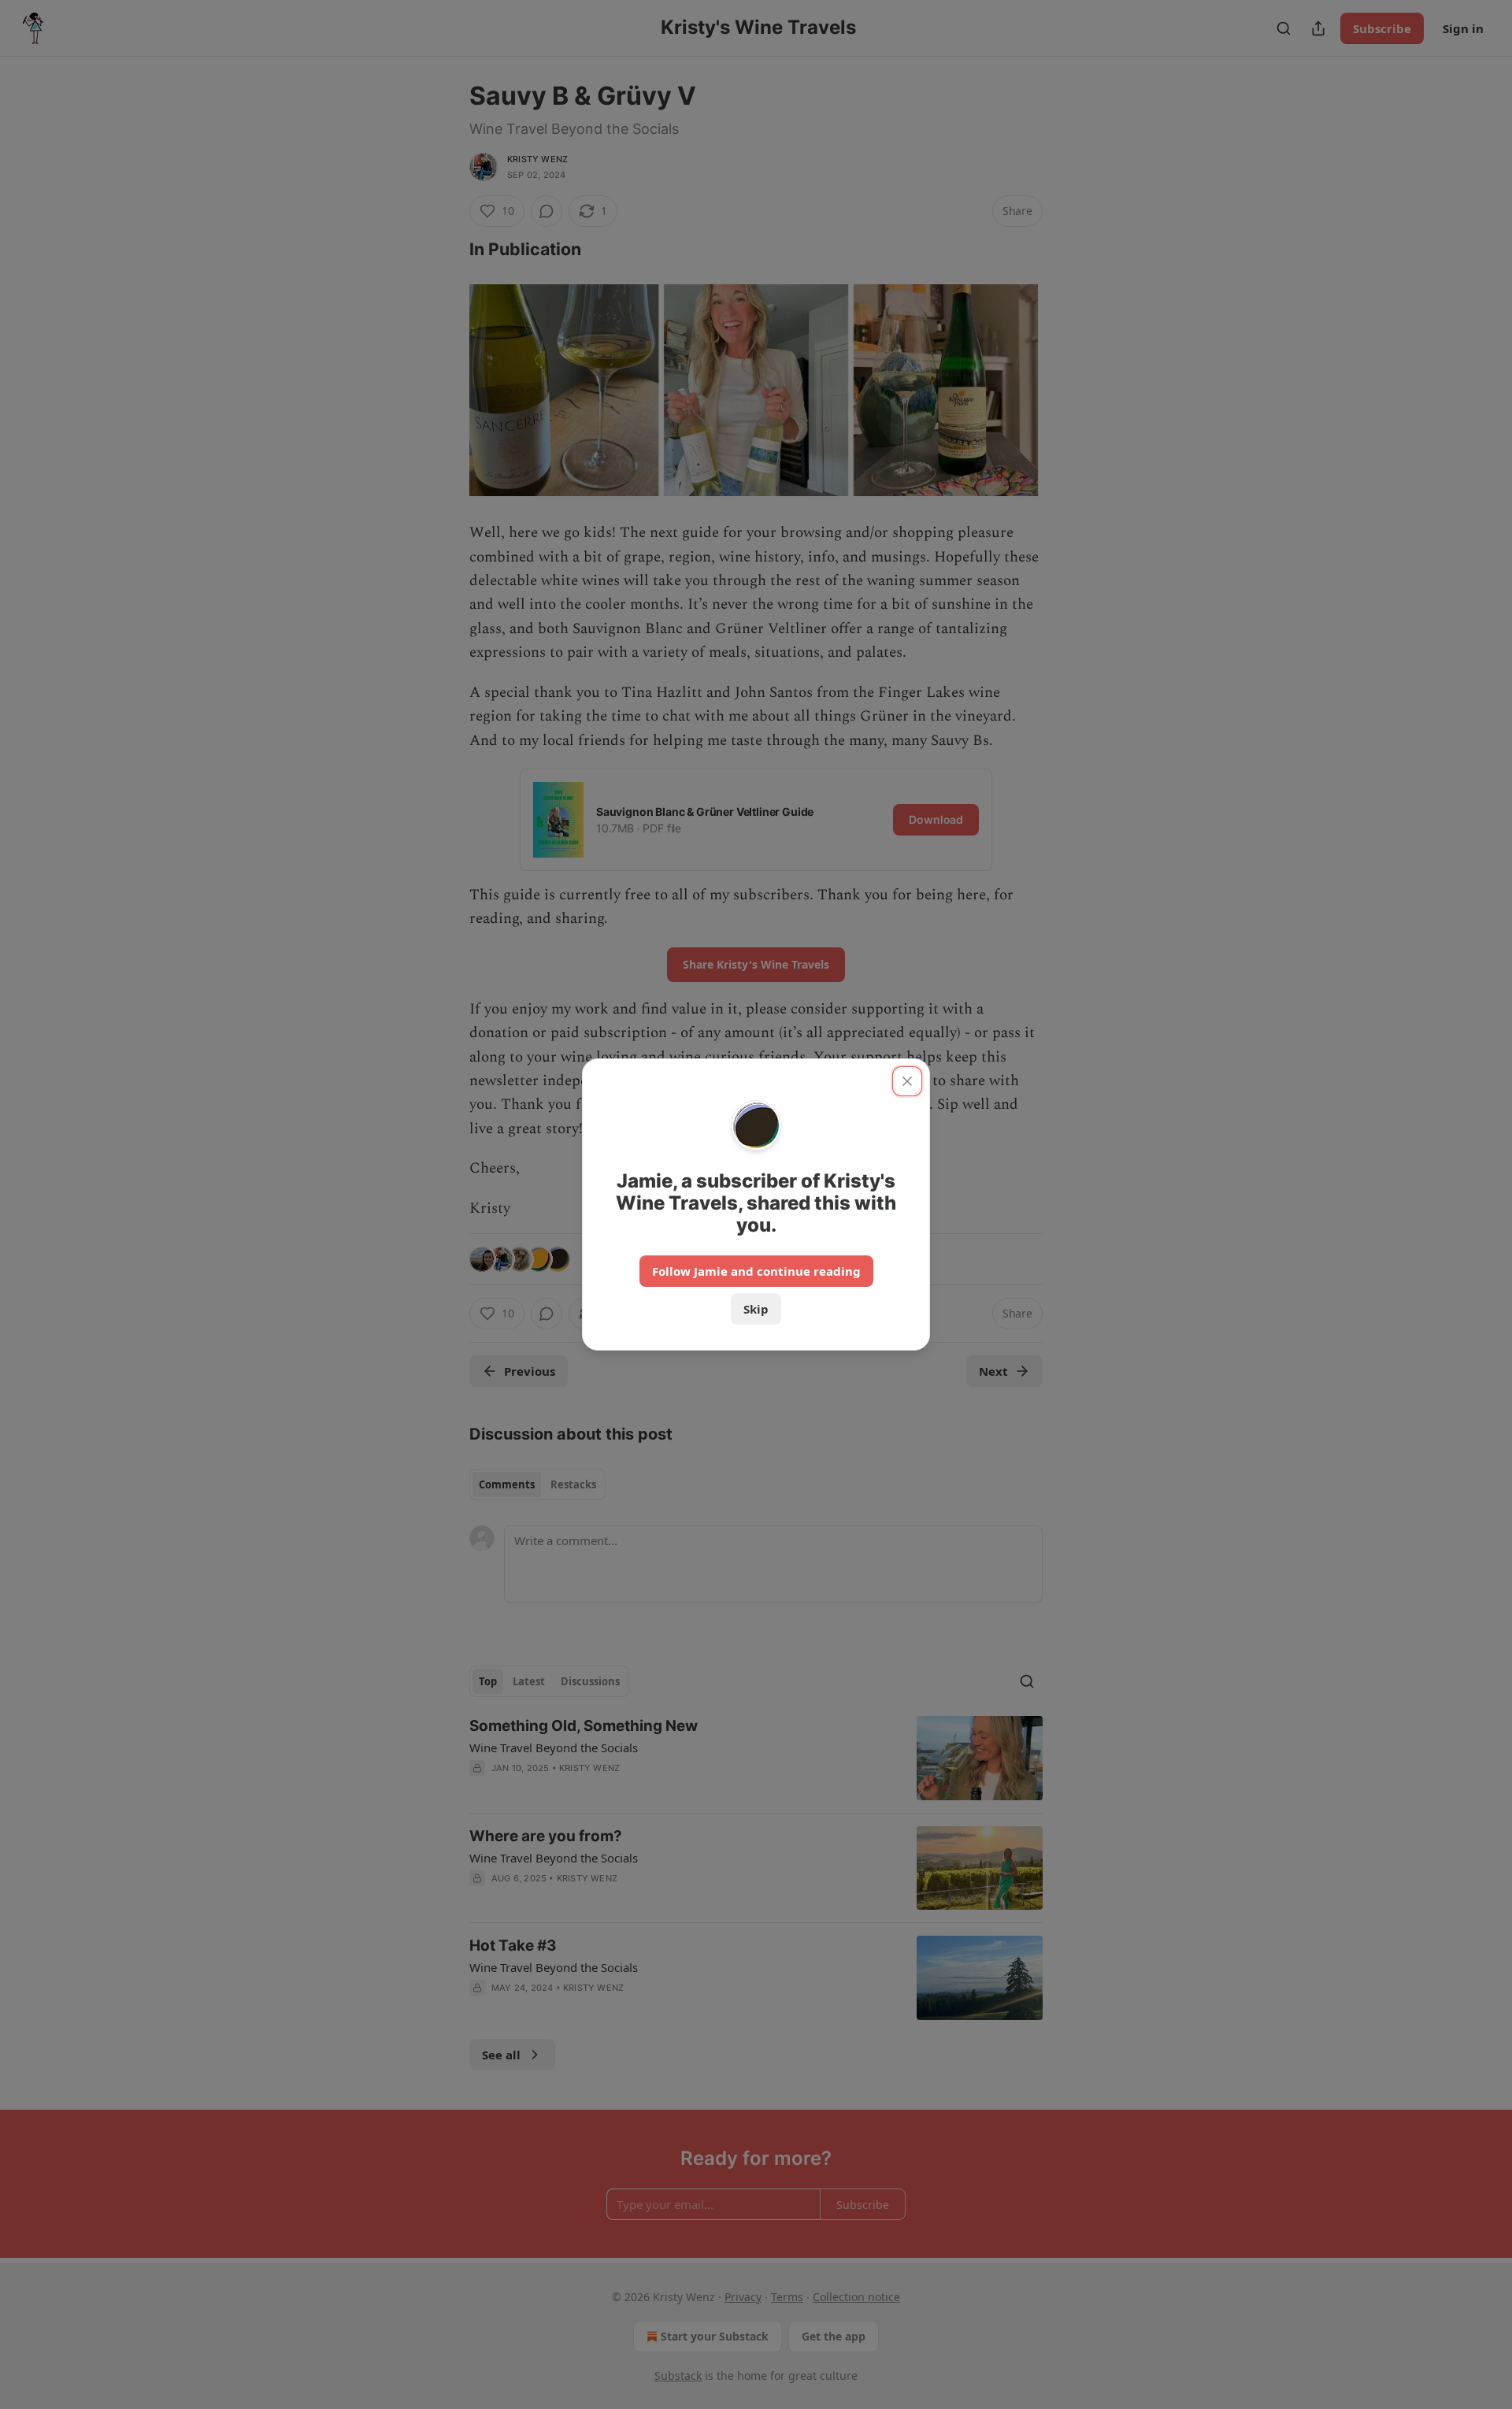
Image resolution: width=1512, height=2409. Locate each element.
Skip (756, 1309)
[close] (907, 1081)
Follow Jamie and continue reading (756, 1271)
